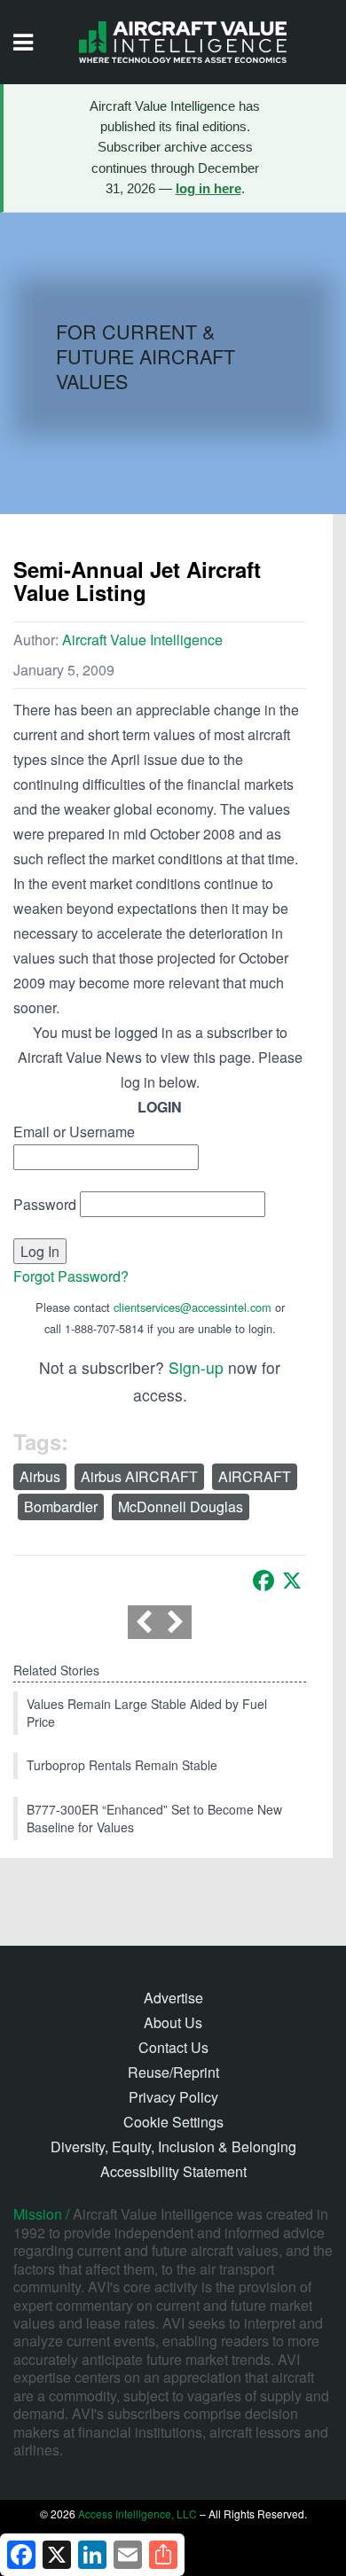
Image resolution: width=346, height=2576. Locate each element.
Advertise (173, 1998)
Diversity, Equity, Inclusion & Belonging (173, 2147)
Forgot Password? (71, 1276)
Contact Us (173, 2047)
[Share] (163, 2555)
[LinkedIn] (92, 2555)
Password (45, 1204)
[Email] (128, 2555)
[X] (292, 1581)
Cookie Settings (173, 2122)
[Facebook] (263, 1581)
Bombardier (61, 1507)
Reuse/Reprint (173, 2072)
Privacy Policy (173, 2097)
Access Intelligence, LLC (138, 2514)
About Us (173, 2022)
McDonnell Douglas (181, 1507)
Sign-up (196, 1367)
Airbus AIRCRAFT (139, 1476)
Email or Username (74, 1132)
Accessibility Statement (173, 2171)
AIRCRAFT (255, 1476)
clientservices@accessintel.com (193, 1307)
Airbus (40, 1476)
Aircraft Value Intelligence (142, 640)
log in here (208, 189)
